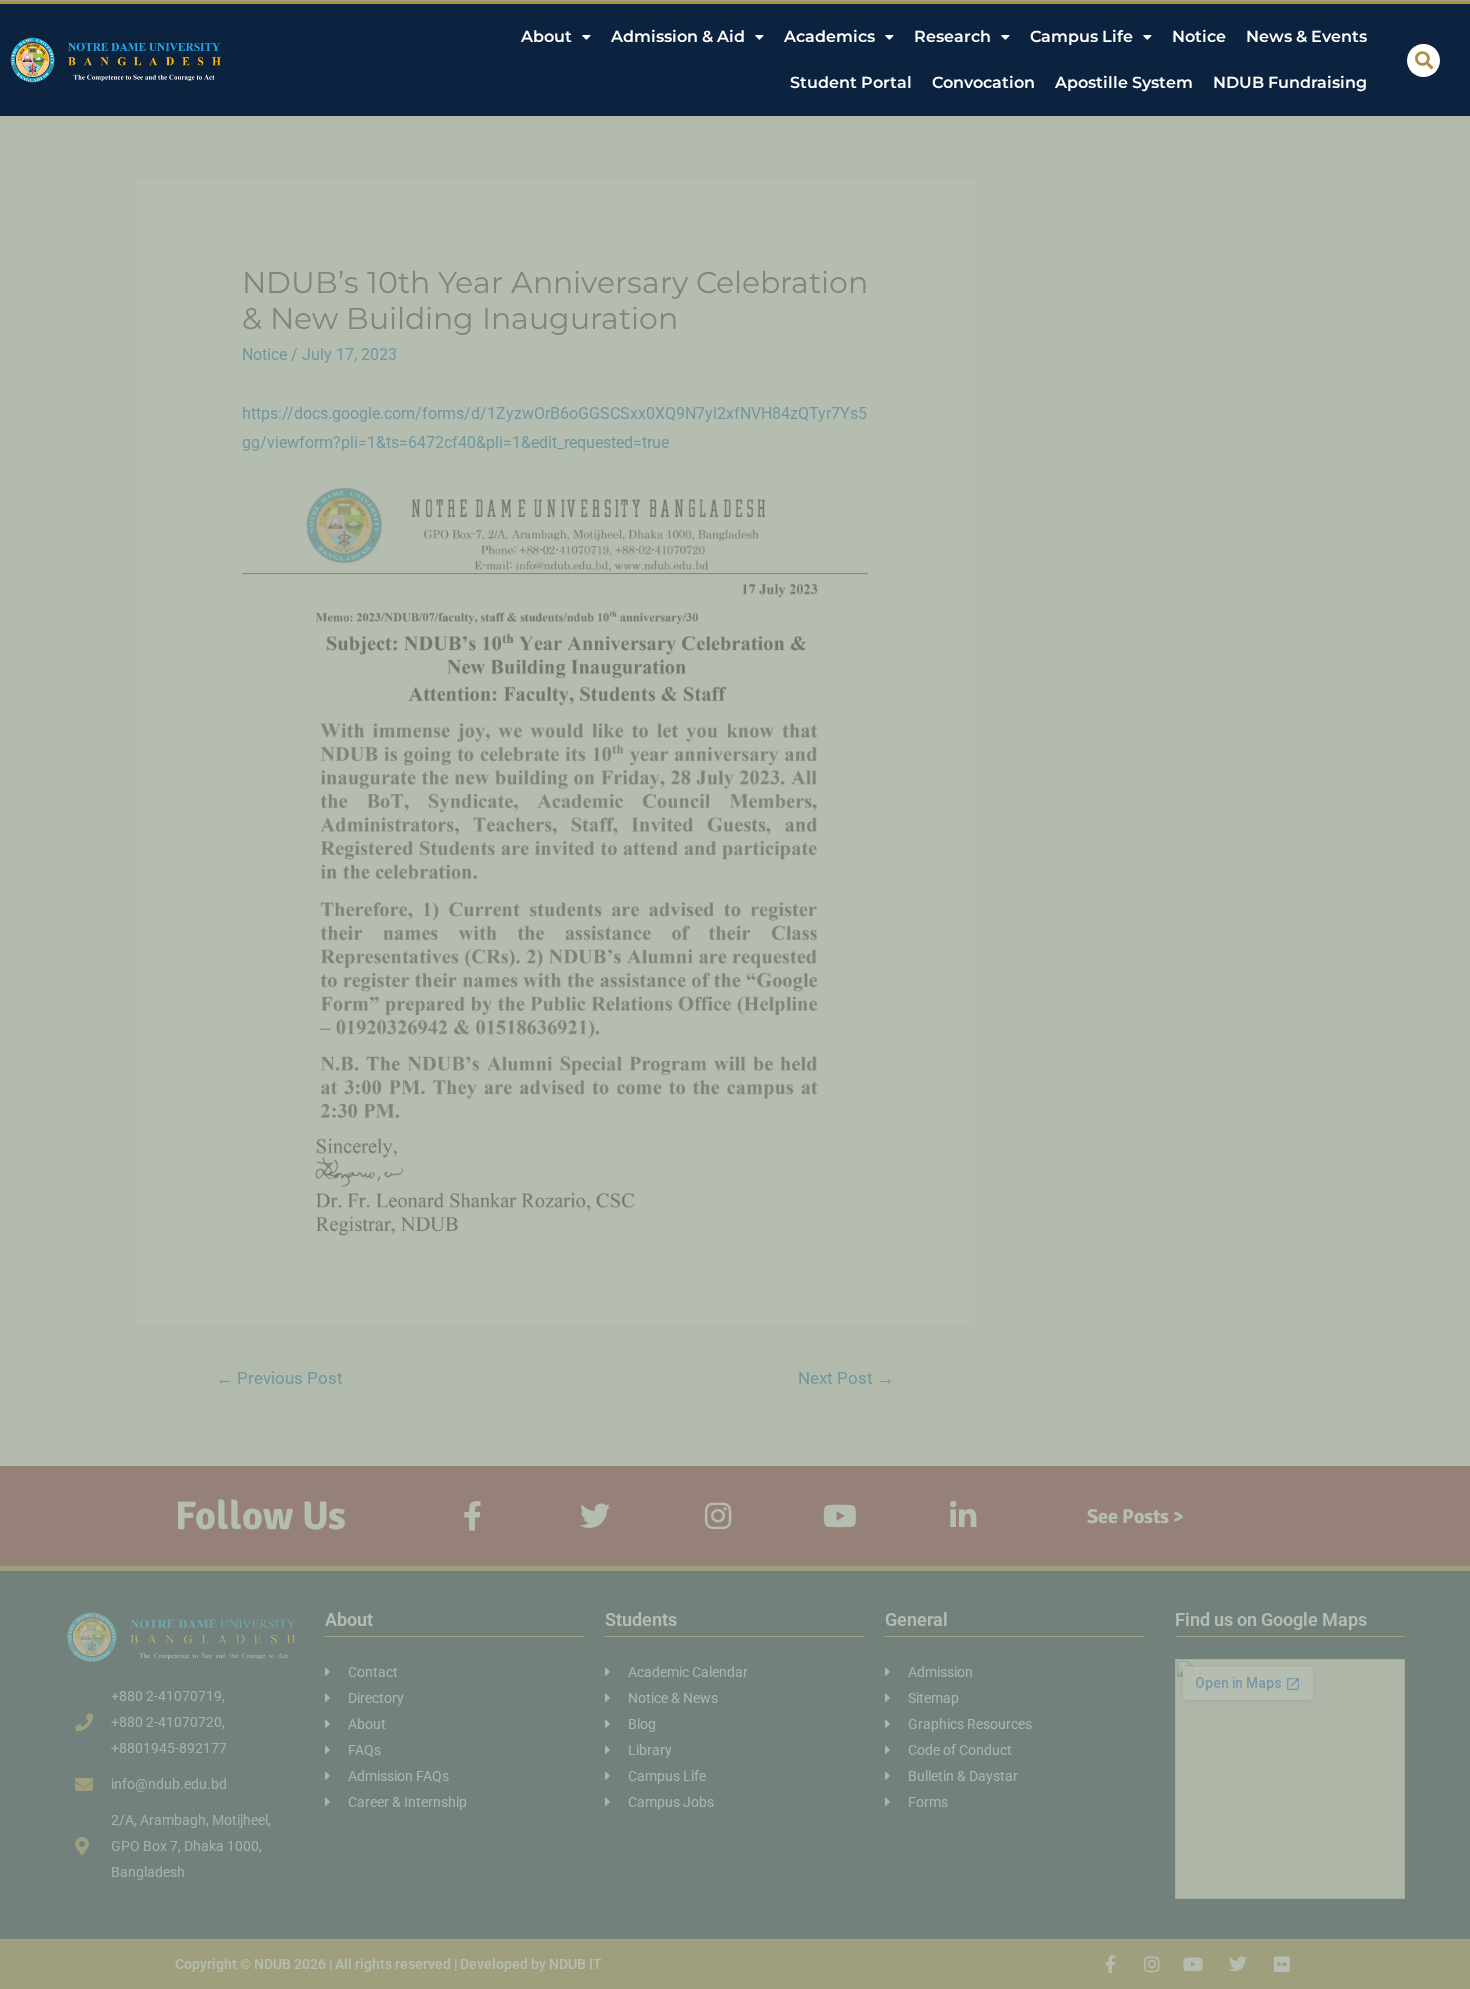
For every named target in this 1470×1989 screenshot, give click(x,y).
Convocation (983, 82)
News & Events (1306, 36)
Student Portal (851, 82)
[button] (1423, 60)
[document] (735, 994)
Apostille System (1124, 82)
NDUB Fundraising (1290, 82)
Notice (1199, 36)
